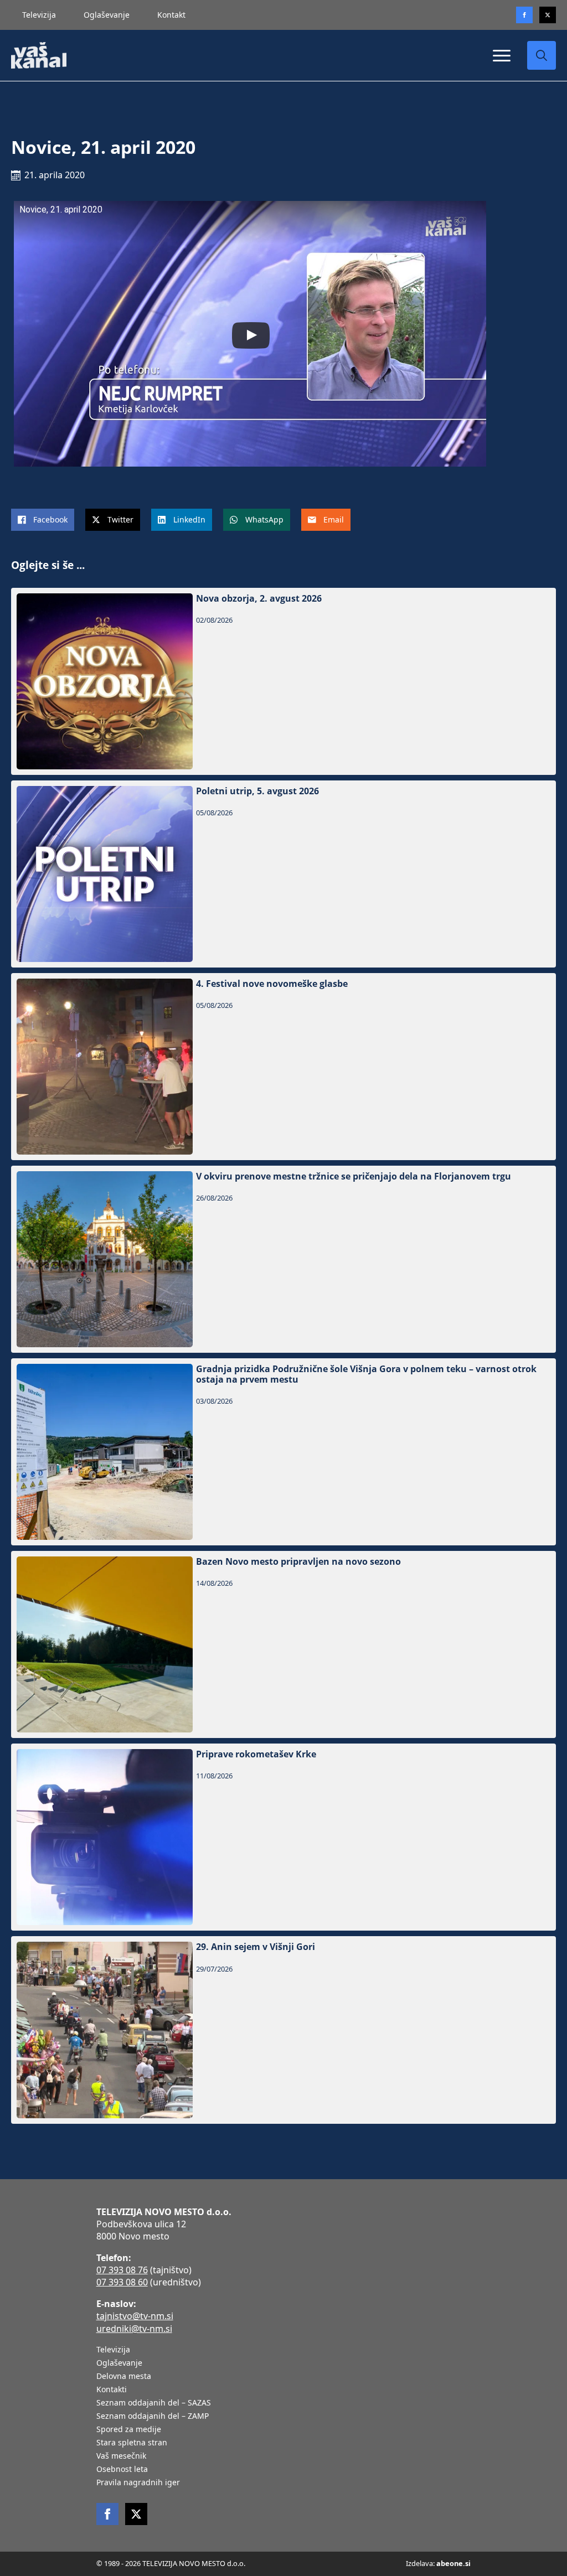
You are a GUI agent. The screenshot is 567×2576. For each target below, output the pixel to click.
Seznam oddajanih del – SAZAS (154, 2403)
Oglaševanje (107, 15)
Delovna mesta (124, 2377)
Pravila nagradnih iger (138, 2483)
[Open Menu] (502, 55)
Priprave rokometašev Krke (256, 1754)
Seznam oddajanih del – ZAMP (153, 2417)
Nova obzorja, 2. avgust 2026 (259, 599)
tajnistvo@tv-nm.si (135, 2316)
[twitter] (548, 15)
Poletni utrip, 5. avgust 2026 (257, 791)
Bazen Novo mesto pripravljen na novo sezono (298, 1562)
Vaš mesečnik (121, 2456)
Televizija (39, 15)
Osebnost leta (122, 2470)
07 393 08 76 (122, 2270)
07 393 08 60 (122, 2282)
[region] (144, 2489)
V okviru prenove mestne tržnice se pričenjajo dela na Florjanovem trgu (354, 1176)
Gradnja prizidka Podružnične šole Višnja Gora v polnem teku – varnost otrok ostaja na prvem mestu (366, 1374)
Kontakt (171, 15)
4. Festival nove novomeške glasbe (272, 984)
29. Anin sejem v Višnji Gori (256, 1947)
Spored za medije (129, 2430)
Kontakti (112, 2390)
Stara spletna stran (132, 2443)
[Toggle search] (542, 55)
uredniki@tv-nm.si (134, 2329)
